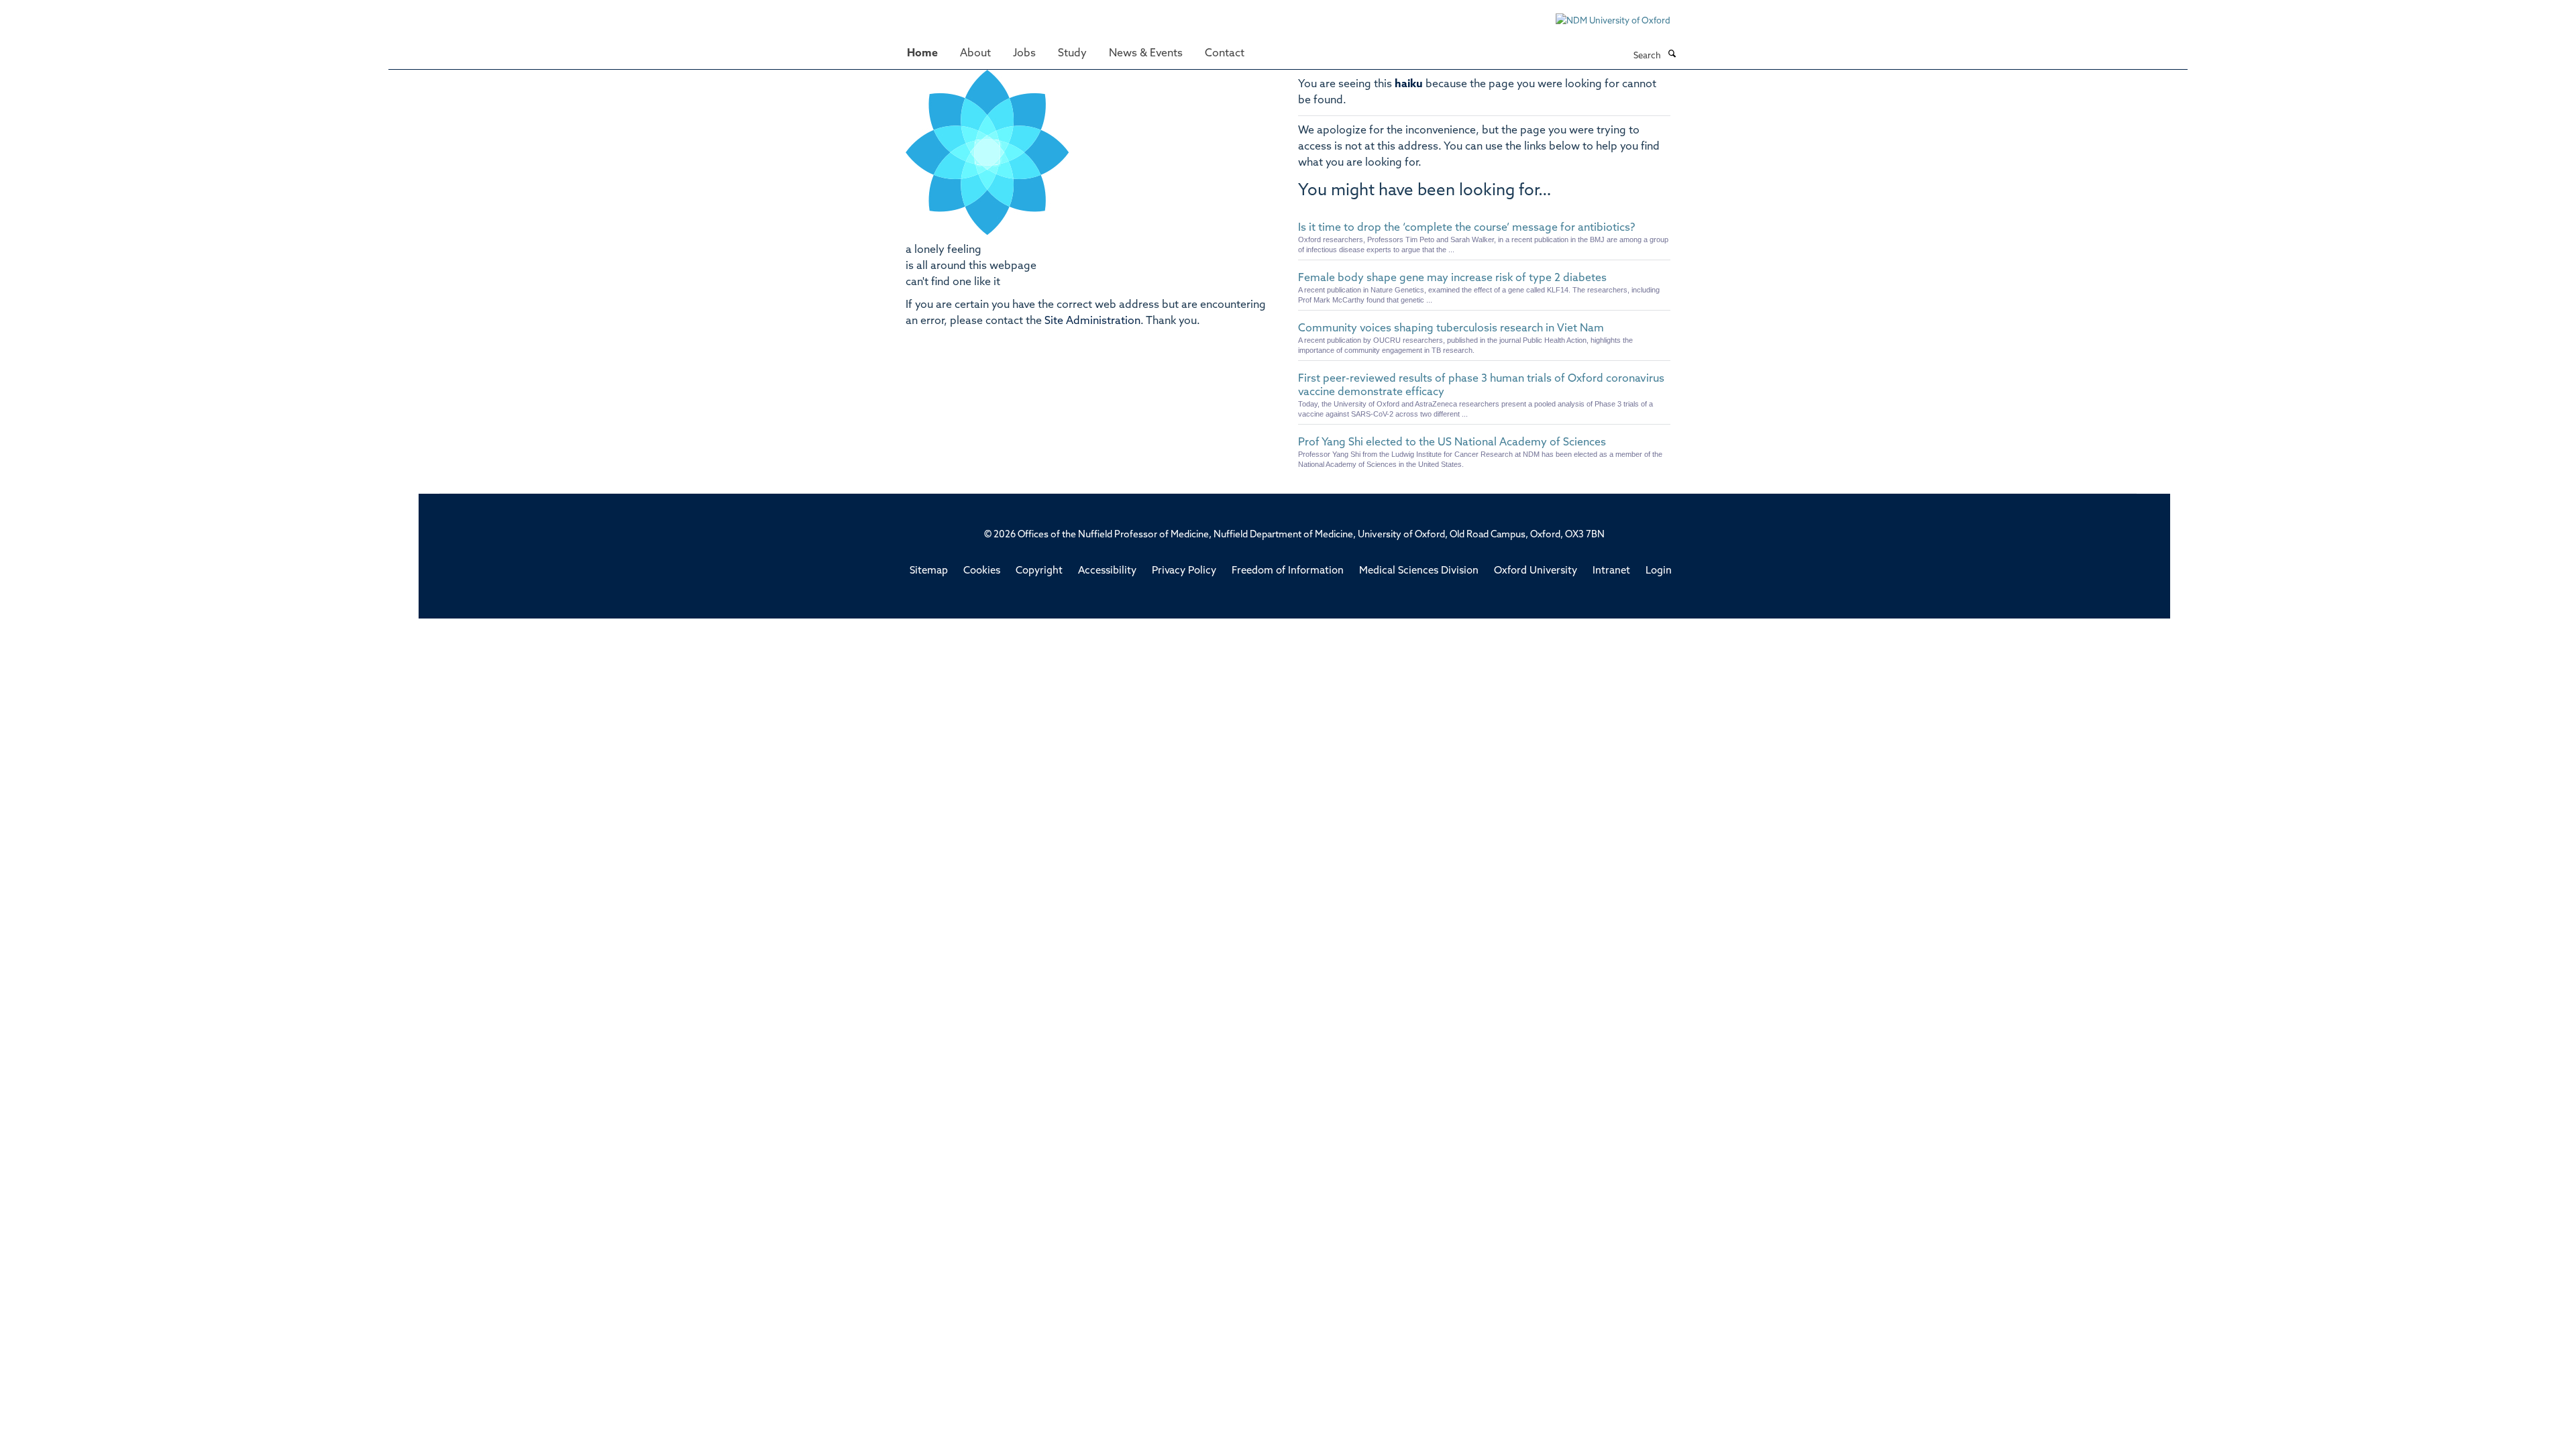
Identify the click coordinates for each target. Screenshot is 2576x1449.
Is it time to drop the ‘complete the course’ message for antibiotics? (1466, 228)
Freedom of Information (1288, 571)
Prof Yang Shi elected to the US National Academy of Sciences (1452, 443)
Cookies (982, 571)
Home (922, 54)
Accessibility (1107, 571)
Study (1072, 54)
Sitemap (929, 571)
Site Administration (1092, 321)
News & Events (1146, 54)
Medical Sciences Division (1419, 571)
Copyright (1039, 571)
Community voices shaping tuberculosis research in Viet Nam (1451, 329)
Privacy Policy (1184, 571)
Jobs (1024, 54)
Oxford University (1536, 571)
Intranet (1611, 571)
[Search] (1672, 55)
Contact (1225, 54)
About (975, 54)
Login (1659, 571)
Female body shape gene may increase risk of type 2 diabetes (1452, 278)
